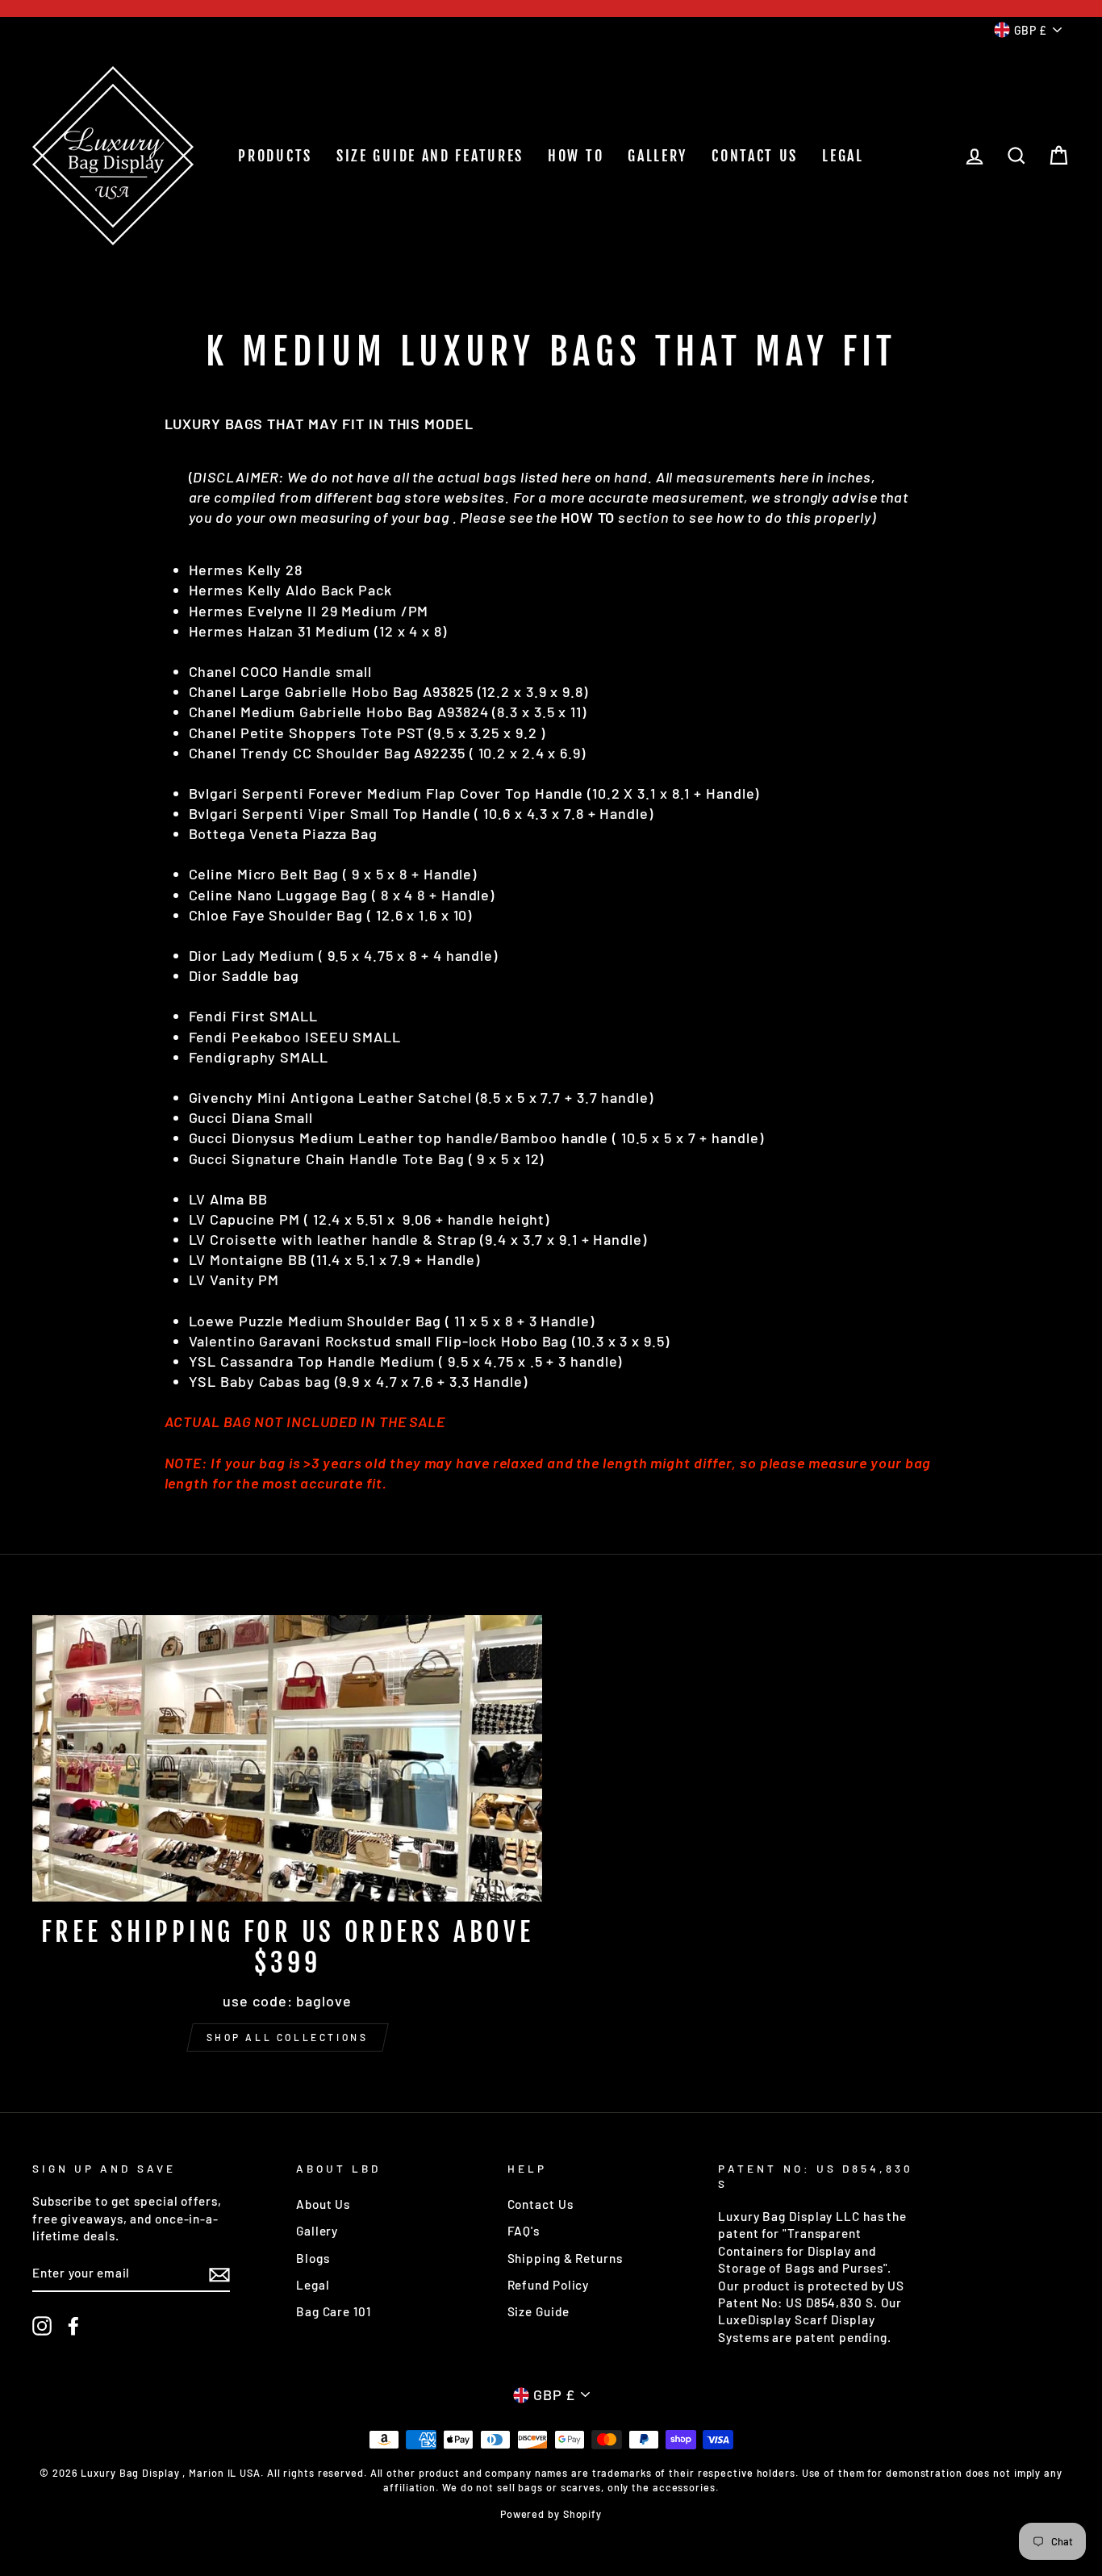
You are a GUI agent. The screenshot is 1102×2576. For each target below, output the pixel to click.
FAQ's (524, 2231)
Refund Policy (549, 2285)
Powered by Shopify (551, 2514)
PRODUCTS (275, 156)
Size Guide (538, 2311)
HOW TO (576, 156)
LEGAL (843, 156)
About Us (323, 2204)
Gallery (317, 2231)
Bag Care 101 (334, 2311)
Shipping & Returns (565, 2258)
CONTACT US (755, 156)
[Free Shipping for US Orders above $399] (287, 1759)
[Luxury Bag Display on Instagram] (42, 2326)
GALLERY (657, 156)
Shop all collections (288, 2037)
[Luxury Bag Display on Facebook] (73, 2326)
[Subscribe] (219, 2274)
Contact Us (541, 2204)
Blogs (313, 2258)
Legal (313, 2285)
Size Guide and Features (430, 156)
